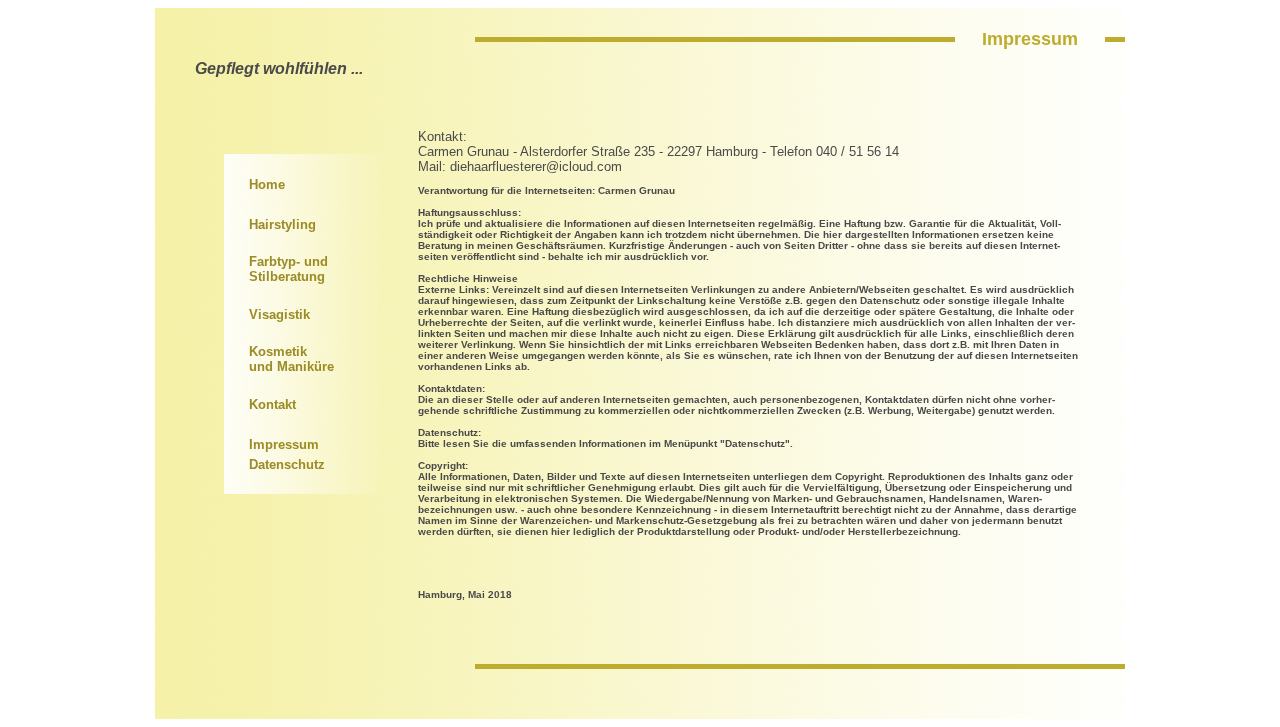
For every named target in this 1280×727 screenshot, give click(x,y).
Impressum (284, 444)
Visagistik (279, 314)
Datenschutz (287, 464)
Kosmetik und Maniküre (291, 359)
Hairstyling (282, 224)
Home (267, 184)
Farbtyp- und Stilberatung (288, 269)
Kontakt (272, 404)
